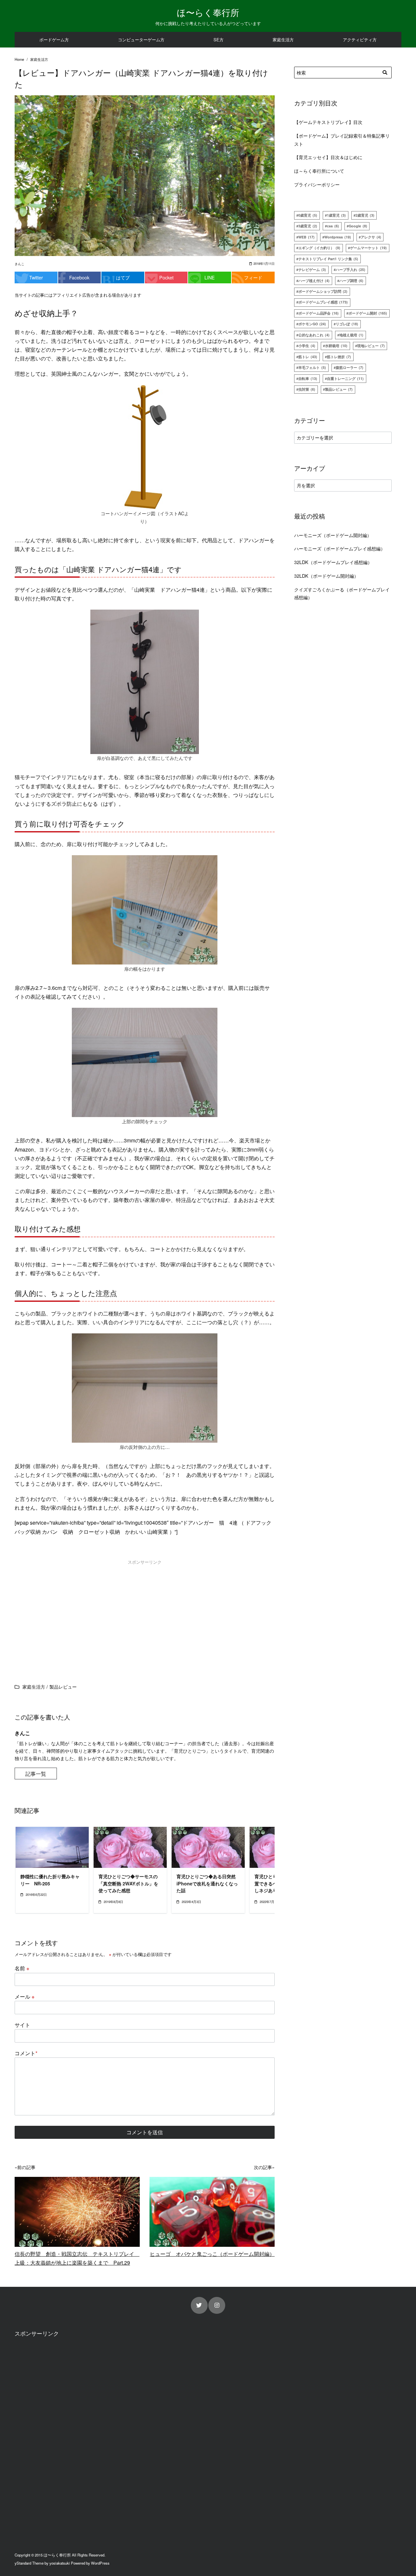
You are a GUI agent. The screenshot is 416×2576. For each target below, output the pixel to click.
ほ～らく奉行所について (319, 171)
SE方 (219, 40)
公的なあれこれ (314, 335)
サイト (22, 2025)
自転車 (308, 378)
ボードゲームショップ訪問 (323, 291)
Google (358, 226)
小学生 (307, 346)
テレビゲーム (312, 270)
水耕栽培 (336, 346)
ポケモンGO (312, 324)
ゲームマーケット (368, 248)
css (333, 226)
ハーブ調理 (351, 281)
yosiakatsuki (60, 2563)
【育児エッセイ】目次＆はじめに (328, 157)
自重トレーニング (345, 378)
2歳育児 (365, 215)
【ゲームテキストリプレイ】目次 (328, 122)
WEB (306, 237)
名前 (22, 1968)
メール (25, 1996)
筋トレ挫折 (339, 357)
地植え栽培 (351, 335)
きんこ (19, 264)
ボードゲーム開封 (368, 313)
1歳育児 (336, 215)
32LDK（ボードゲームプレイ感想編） (333, 562)
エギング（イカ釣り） (319, 248)
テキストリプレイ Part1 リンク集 (328, 259)
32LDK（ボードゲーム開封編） (326, 576)
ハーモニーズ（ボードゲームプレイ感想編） (340, 548)
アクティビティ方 (360, 40)
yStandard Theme (29, 2563)
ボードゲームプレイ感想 (323, 302)
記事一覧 (36, 1774)
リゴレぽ (347, 324)
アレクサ (371, 237)
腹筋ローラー (350, 367)
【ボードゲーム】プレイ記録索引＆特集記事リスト (342, 139)
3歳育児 (308, 226)
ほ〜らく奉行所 (208, 12)
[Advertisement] (79, 1613)
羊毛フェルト (312, 367)
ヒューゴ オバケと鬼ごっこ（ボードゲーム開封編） (212, 2254)
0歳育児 (308, 215)
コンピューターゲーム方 (141, 40)
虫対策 (307, 389)
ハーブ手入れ (351, 270)
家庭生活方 (283, 40)
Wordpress (338, 237)
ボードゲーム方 (54, 40)
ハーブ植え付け (314, 281)
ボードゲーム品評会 (318, 313)
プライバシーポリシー (317, 184)
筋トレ (308, 357)
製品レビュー (339, 389)
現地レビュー (371, 346)
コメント (26, 2053)
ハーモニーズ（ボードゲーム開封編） (333, 535)
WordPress (100, 2563)
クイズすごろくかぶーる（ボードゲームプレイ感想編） (342, 593)
